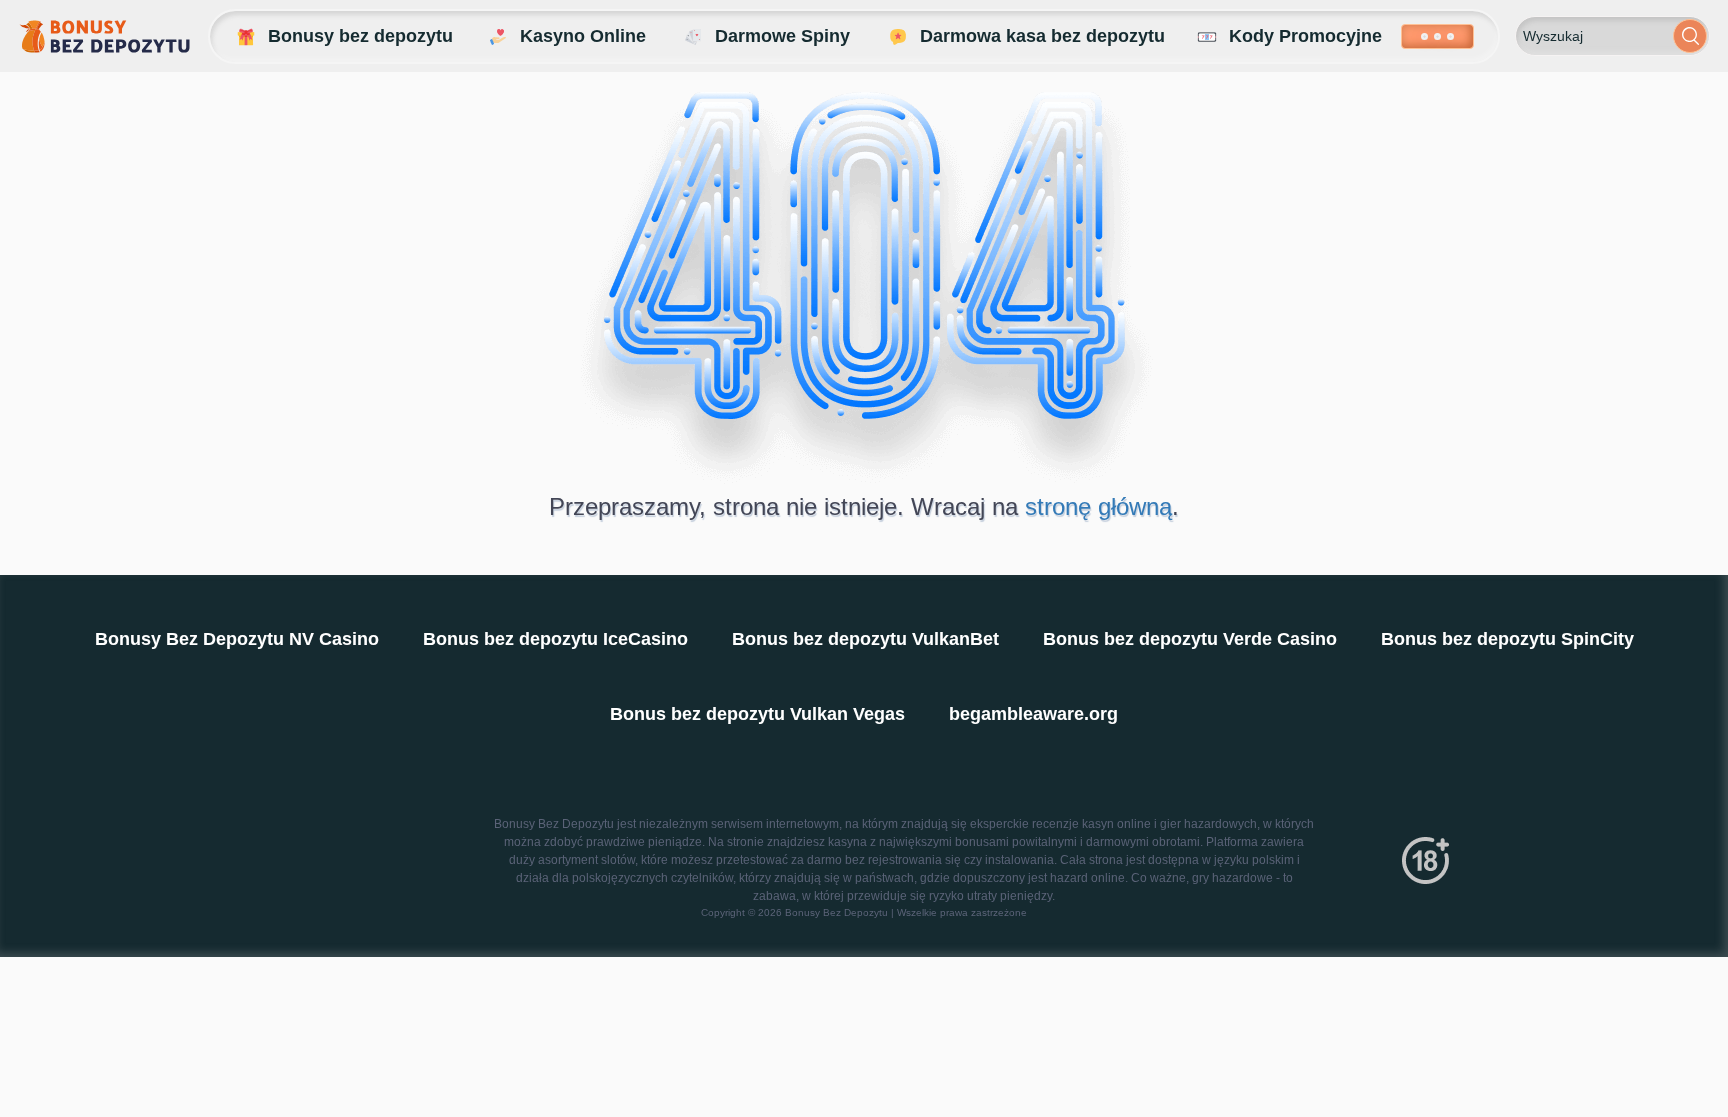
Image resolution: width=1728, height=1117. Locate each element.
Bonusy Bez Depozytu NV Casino (237, 639)
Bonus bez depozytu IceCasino (555, 639)
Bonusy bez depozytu (360, 36)
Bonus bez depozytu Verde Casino (1190, 639)
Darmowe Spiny (782, 36)
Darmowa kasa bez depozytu (1042, 36)
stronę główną (1098, 506)
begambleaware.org (1033, 714)
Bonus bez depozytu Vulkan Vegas (757, 714)
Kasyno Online (583, 36)
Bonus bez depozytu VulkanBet (865, 639)
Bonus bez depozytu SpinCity (1507, 639)
